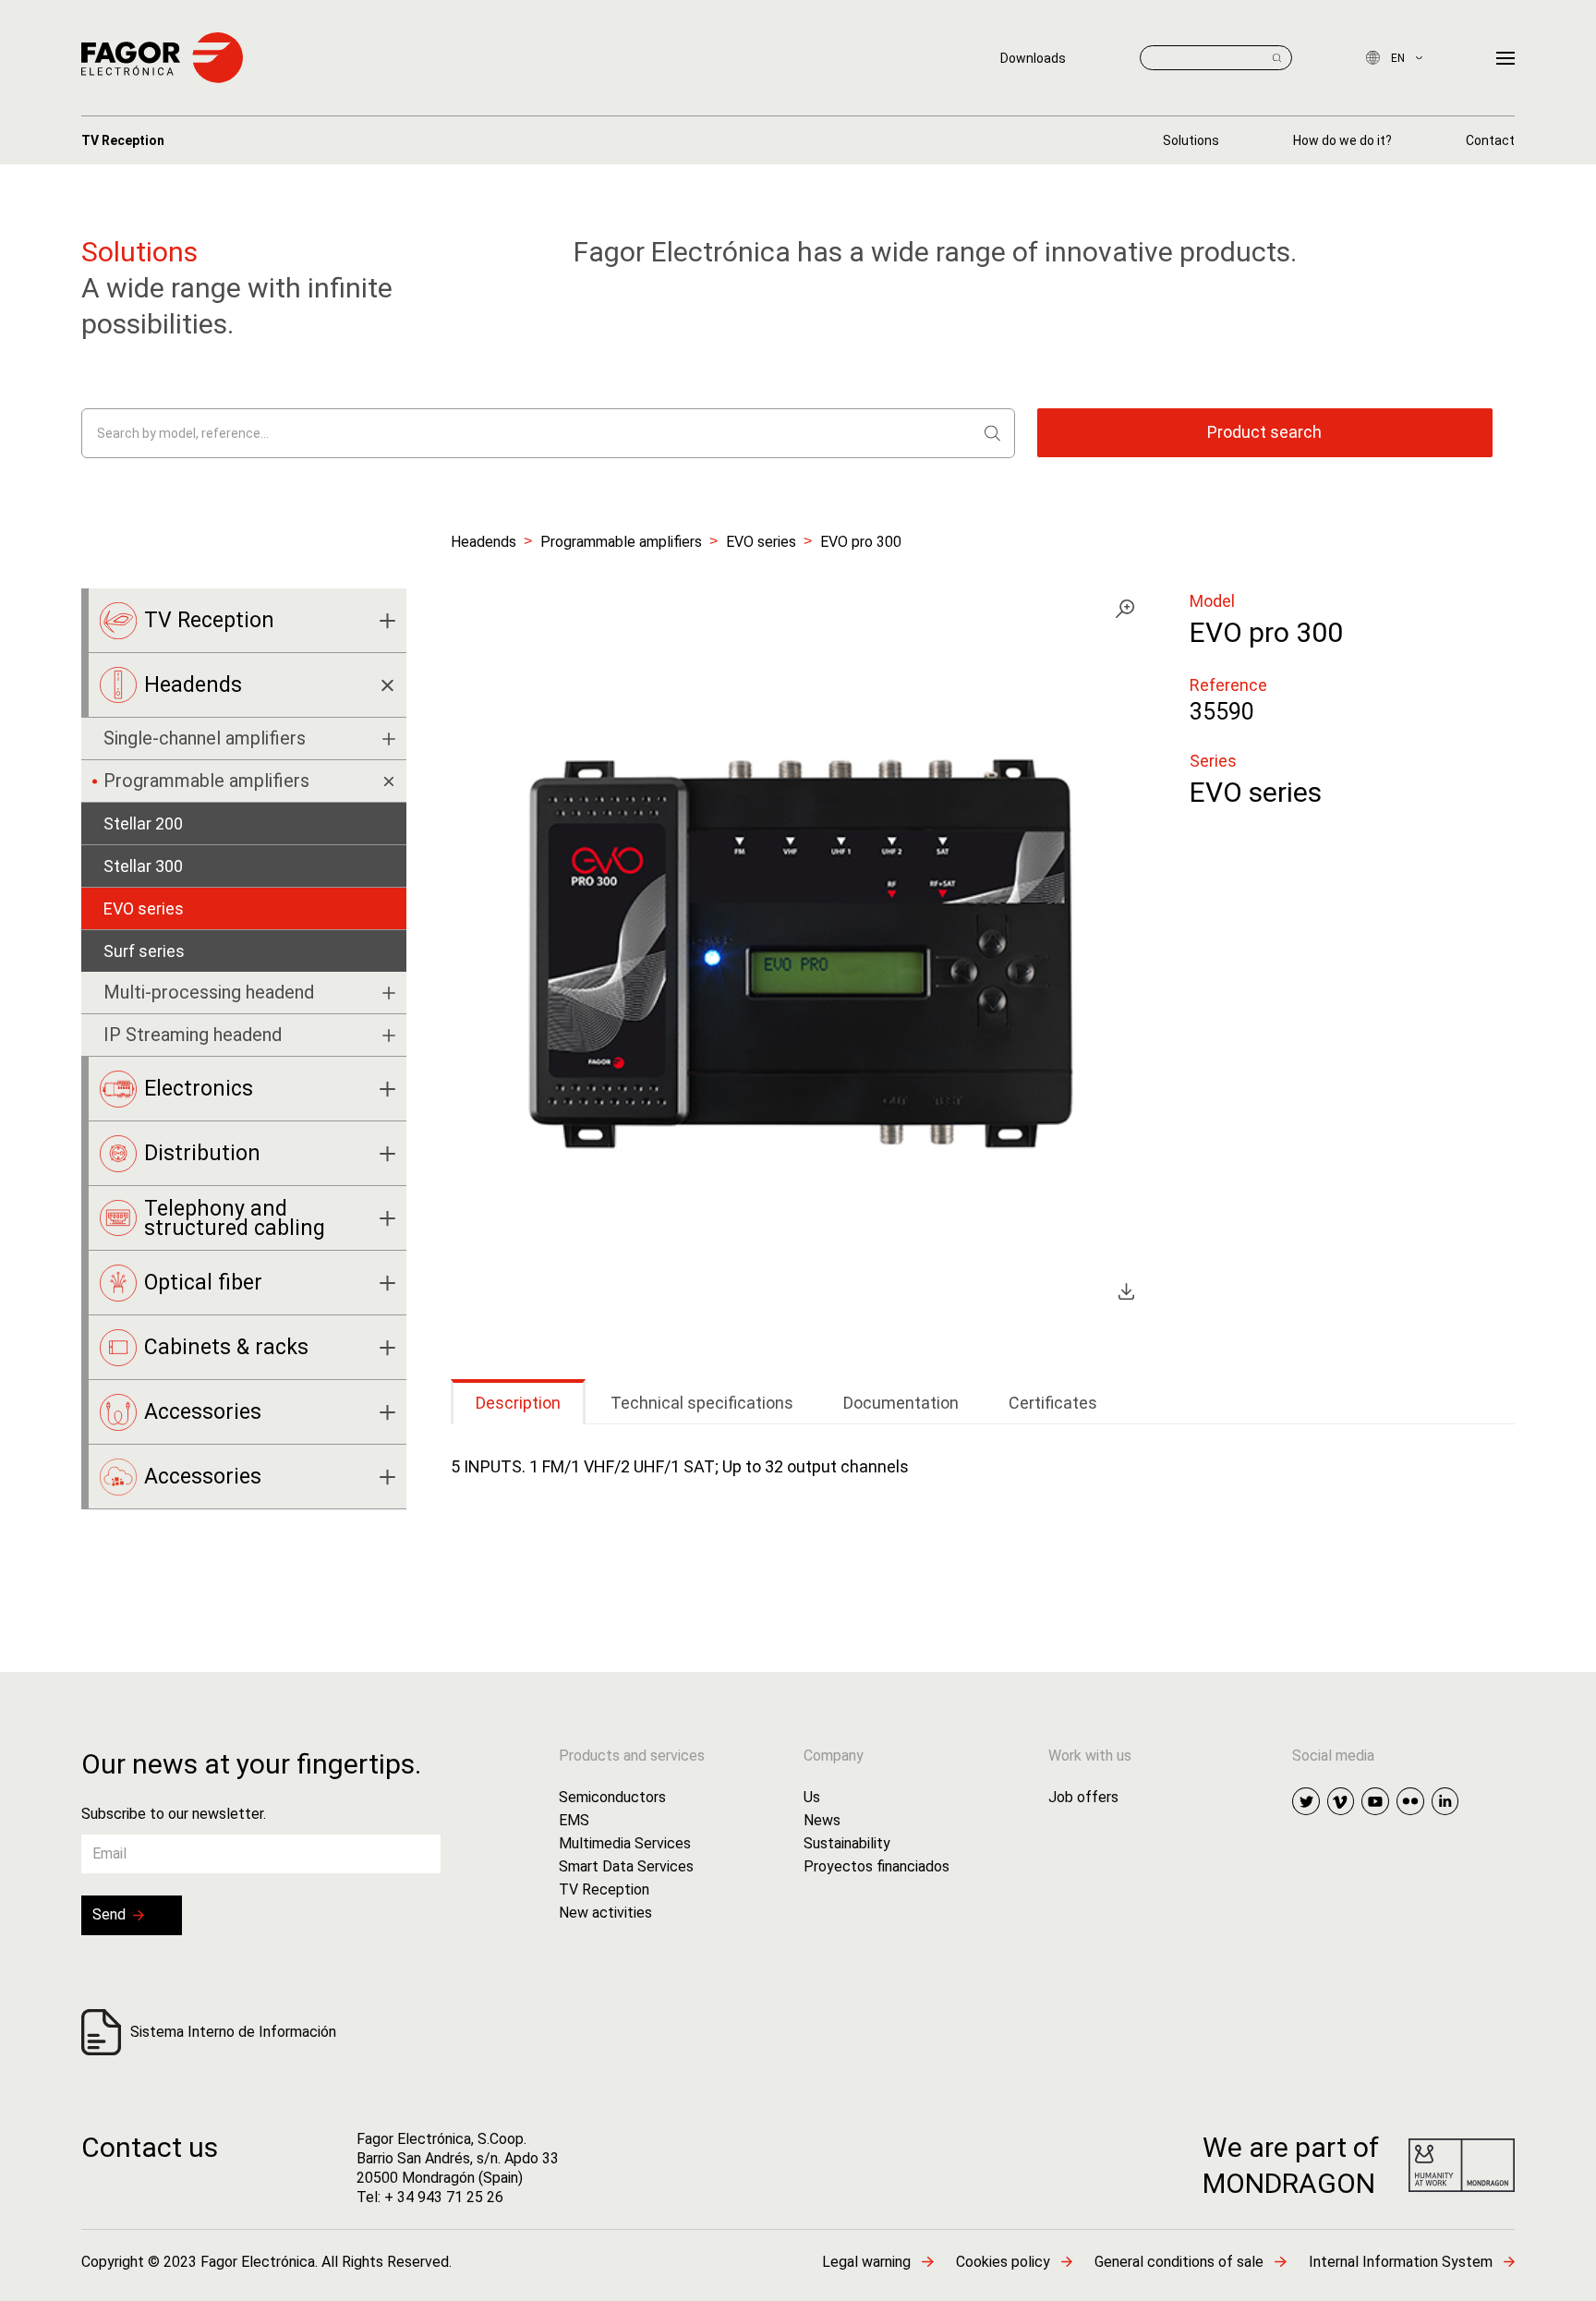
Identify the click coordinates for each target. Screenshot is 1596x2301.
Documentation (901, 1403)
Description (518, 1403)
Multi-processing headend (209, 992)
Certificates (1053, 1403)
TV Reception (123, 140)
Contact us (150, 2147)
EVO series (761, 542)
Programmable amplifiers (621, 542)
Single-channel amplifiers (205, 738)
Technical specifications (702, 1403)
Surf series (144, 951)
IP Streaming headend (193, 1035)
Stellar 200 (143, 824)
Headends (484, 542)
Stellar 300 (143, 866)
